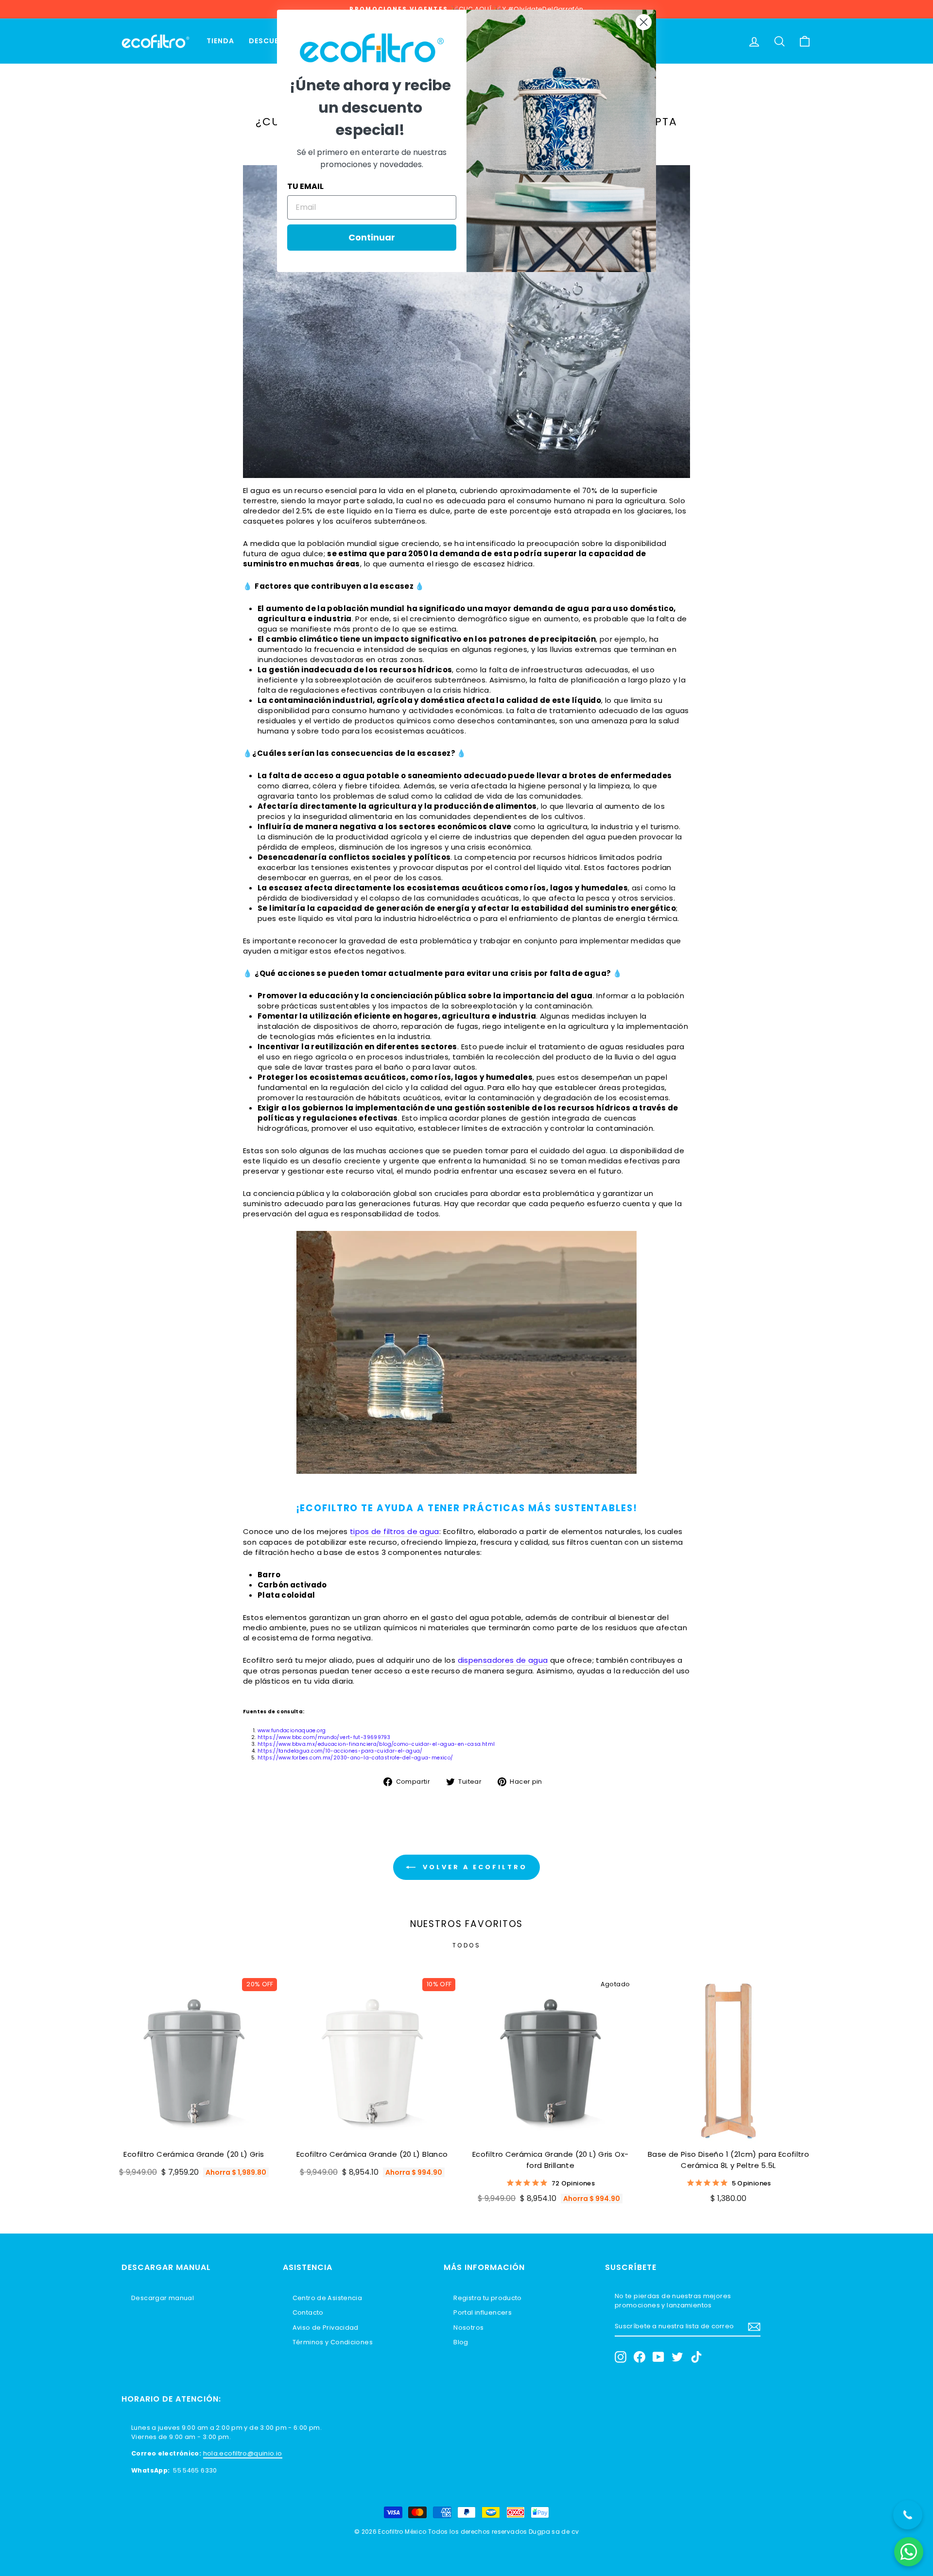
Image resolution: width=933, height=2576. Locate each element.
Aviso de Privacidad (326, 2328)
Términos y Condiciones (333, 2342)
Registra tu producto (488, 2298)
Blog (461, 2342)
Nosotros (468, 2328)
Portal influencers (483, 2312)
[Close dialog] (644, 22)
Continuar (372, 237)
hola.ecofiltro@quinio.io (243, 2453)
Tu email (305, 186)
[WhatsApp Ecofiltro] (909, 2552)
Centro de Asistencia (328, 2298)
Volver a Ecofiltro (473, 1867)
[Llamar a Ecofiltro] (908, 2515)
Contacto (308, 2312)
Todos (467, 1945)
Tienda (220, 41)
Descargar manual (163, 2298)
